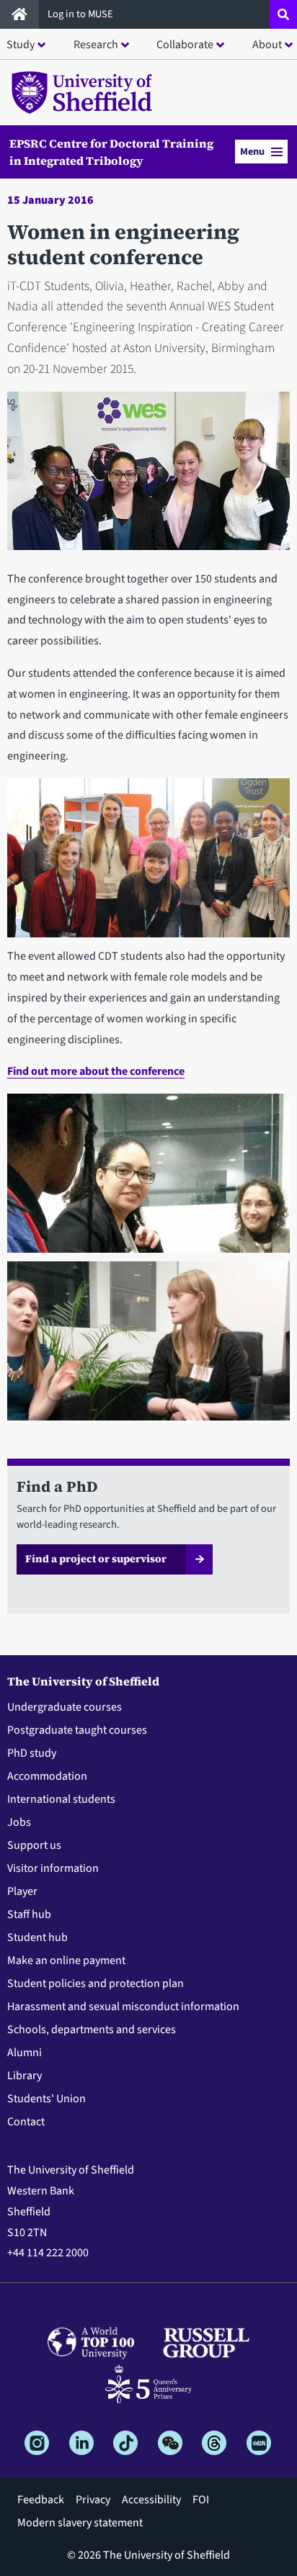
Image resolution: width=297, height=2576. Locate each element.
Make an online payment (66, 1960)
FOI (201, 2500)
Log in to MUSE (81, 14)
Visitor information (53, 1868)
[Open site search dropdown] (283, 14)
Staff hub (29, 1914)
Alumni (25, 2053)
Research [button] (96, 45)
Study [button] (21, 45)
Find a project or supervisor (96, 1559)
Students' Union (46, 2099)
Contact (26, 2122)
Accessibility (151, 2500)
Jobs (19, 1822)
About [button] (267, 45)
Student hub (37, 1937)
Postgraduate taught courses (77, 1730)
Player (22, 1891)
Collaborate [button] (185, 45)
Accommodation (47, 1776)
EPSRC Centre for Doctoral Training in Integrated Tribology (111, 152)
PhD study (32, 1753)
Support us (34, 1845)
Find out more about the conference (96, 1071)
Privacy (93, 2500)
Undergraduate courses (65, 1707)
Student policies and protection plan (96, 1983)
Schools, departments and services (92, 2030)
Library (25, 2076)
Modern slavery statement (80, 2523)
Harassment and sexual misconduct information (123, 2007)
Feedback (41, 2500)
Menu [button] (252, 152)
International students (61, 1799)
